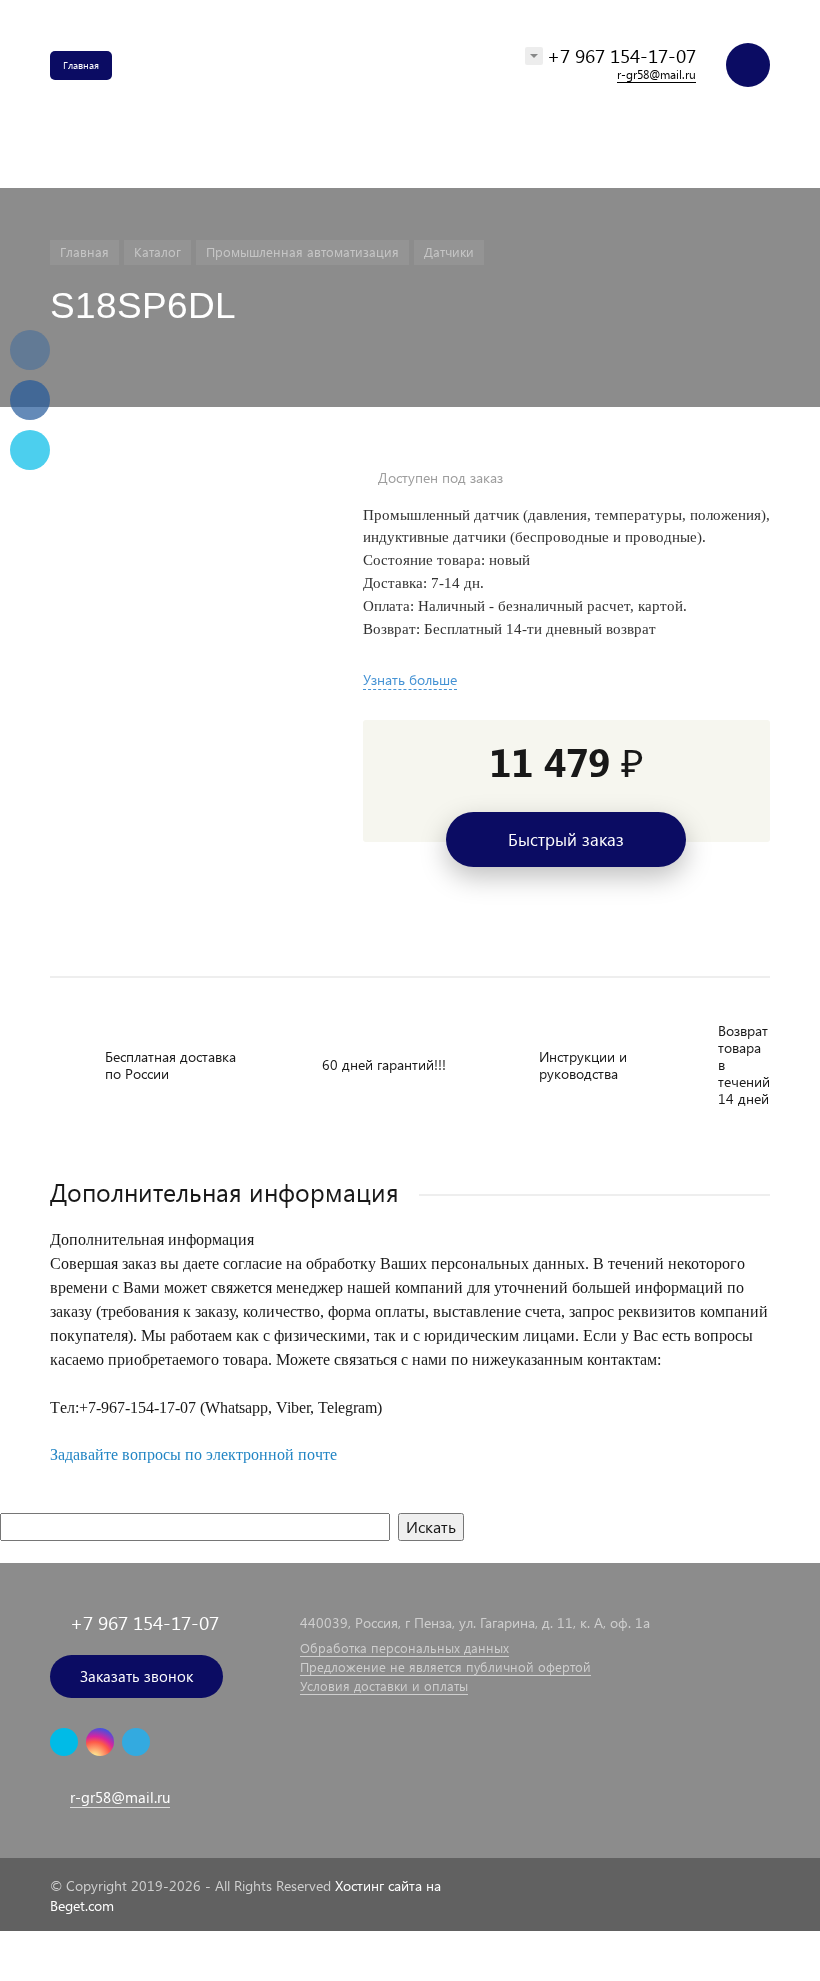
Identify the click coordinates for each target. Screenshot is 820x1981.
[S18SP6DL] (181, 478)
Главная (81, 65)
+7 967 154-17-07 (621, 55)
